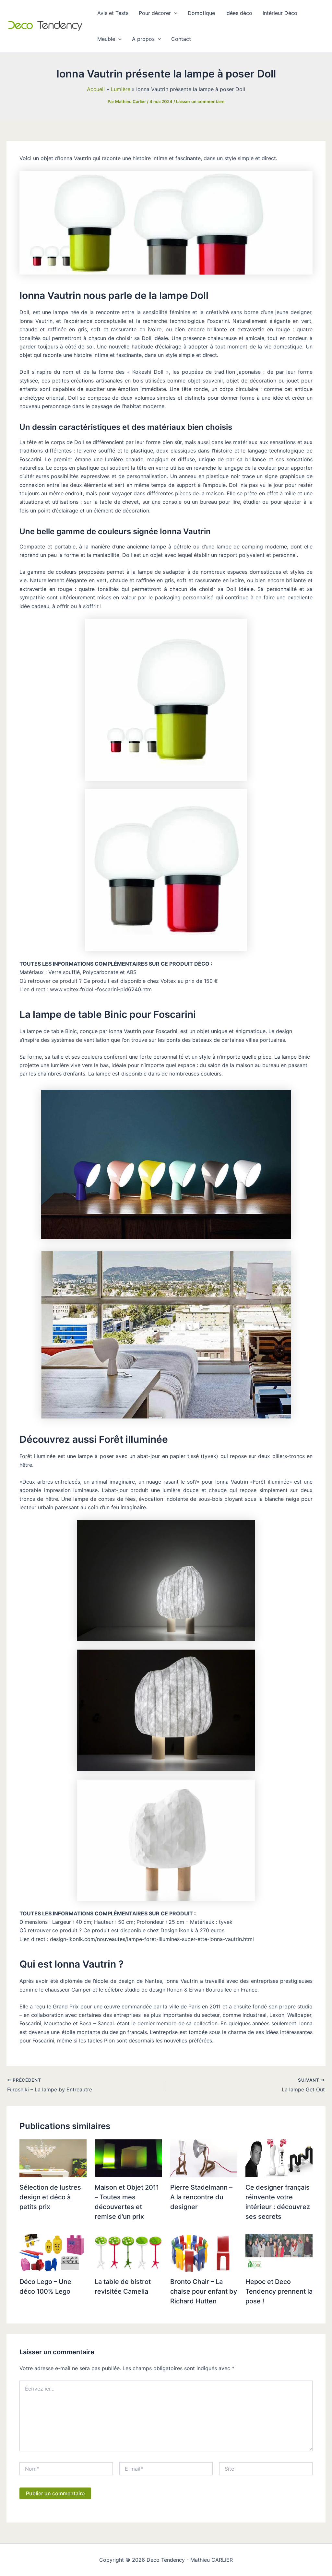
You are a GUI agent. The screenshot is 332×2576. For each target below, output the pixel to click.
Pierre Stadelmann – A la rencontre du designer (201, 2197)
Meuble (106, 39)
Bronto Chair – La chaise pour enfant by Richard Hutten (204, 2291)
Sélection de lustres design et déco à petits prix (50, 2197)
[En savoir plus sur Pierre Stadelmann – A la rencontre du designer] (204, 2158)
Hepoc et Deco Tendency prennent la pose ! (279, 2291)
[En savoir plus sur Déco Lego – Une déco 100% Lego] (53, 2252)
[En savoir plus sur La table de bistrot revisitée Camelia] (128, 2252)
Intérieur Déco (280, 13)
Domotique (201, 13)
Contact (181, 39)
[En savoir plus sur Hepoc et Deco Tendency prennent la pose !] (279, 2252)
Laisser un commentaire (200, 101)
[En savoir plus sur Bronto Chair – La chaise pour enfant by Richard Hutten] (204, 2252)
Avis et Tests (113, 13)
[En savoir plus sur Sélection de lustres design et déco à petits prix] (53, 2158)
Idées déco (239, 13)
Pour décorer (155, 13)
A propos (143, 39)
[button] (174, 13)
